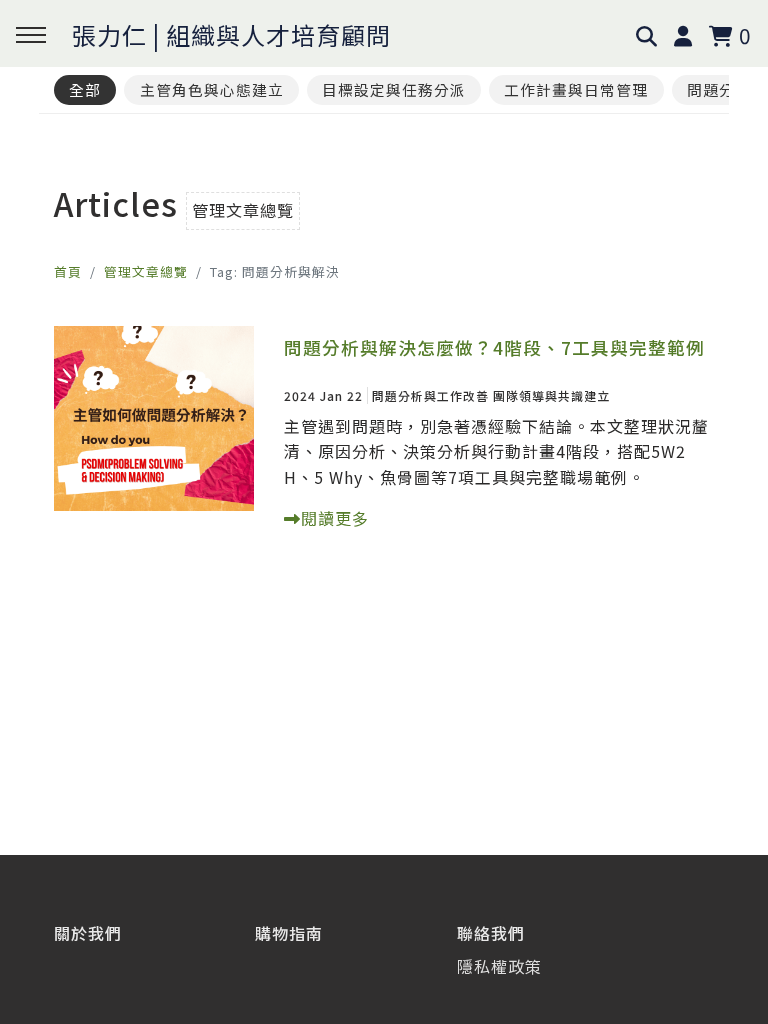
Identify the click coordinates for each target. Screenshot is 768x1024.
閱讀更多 (335, 518)
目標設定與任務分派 (394, 89)
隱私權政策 (499, 966)
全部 (85, 89)
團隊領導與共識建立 (551, 395)
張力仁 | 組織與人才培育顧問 (231, 34)
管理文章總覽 (146, 271)
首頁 (68, 271)
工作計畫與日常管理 (576, 89)
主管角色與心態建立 (212, 89)
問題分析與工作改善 (430, 395)
